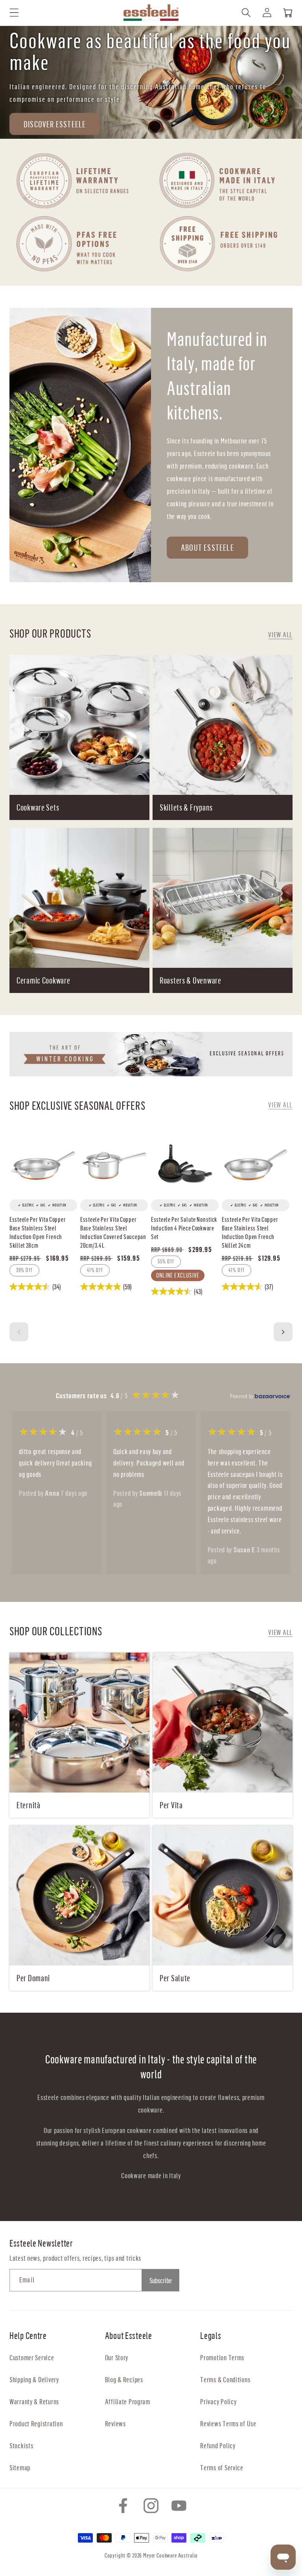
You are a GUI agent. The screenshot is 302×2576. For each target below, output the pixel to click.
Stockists (21, 2445)
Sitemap (20, 2467)
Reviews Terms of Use (228, 2423)
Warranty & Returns (34, 2401)
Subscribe (161, 2280)
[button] (14, 13)
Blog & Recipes (124, 2379)
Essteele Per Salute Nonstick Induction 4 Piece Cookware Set (184, 1228)
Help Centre (28, 2335)
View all (280, 634)
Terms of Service (222, 2467)
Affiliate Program (128, 2401)
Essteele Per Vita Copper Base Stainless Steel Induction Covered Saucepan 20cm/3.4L (113, 1232)
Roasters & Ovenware (191, 980)
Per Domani (33, 1978)
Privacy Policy (218, 2401)
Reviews (115, 2423)
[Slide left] (19, 1332)
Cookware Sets (38, 807)
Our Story (117, 2357)
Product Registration (36, 2423)
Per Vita (171, 1805)
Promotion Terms (222, 2357)
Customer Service (32, 2357)
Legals (211, 2335)
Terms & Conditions (225, 2379)
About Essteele (207, 547)
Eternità (29, 1805)
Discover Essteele (55, 124)
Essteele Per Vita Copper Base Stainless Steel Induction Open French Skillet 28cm (38, 1232)
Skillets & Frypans (186, 807)
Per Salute (175, 1978)
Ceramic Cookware (43, 980)
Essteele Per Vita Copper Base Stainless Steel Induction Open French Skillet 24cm (250, 1232)
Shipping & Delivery (34, 2379)
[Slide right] (283, 1332)
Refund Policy (218, 2445)
